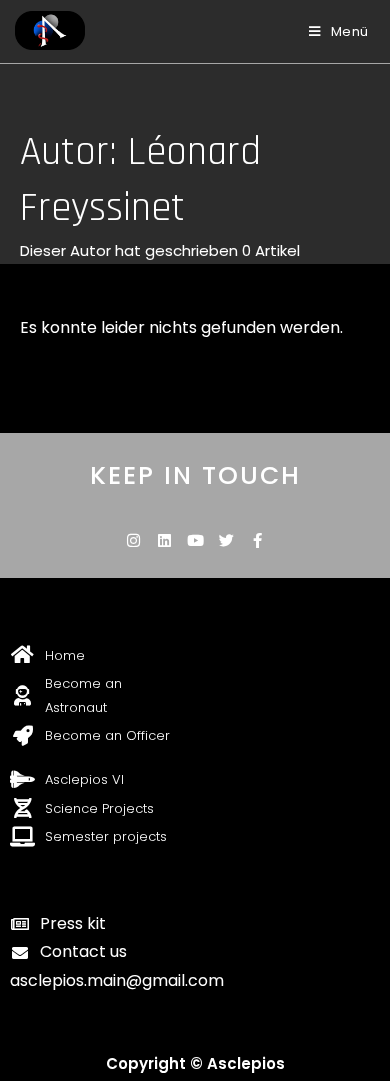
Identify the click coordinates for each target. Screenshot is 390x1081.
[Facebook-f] (257, 540)
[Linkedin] (164, 540)
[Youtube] (195, 540)
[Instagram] (133, 540)
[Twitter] (226, 540)
